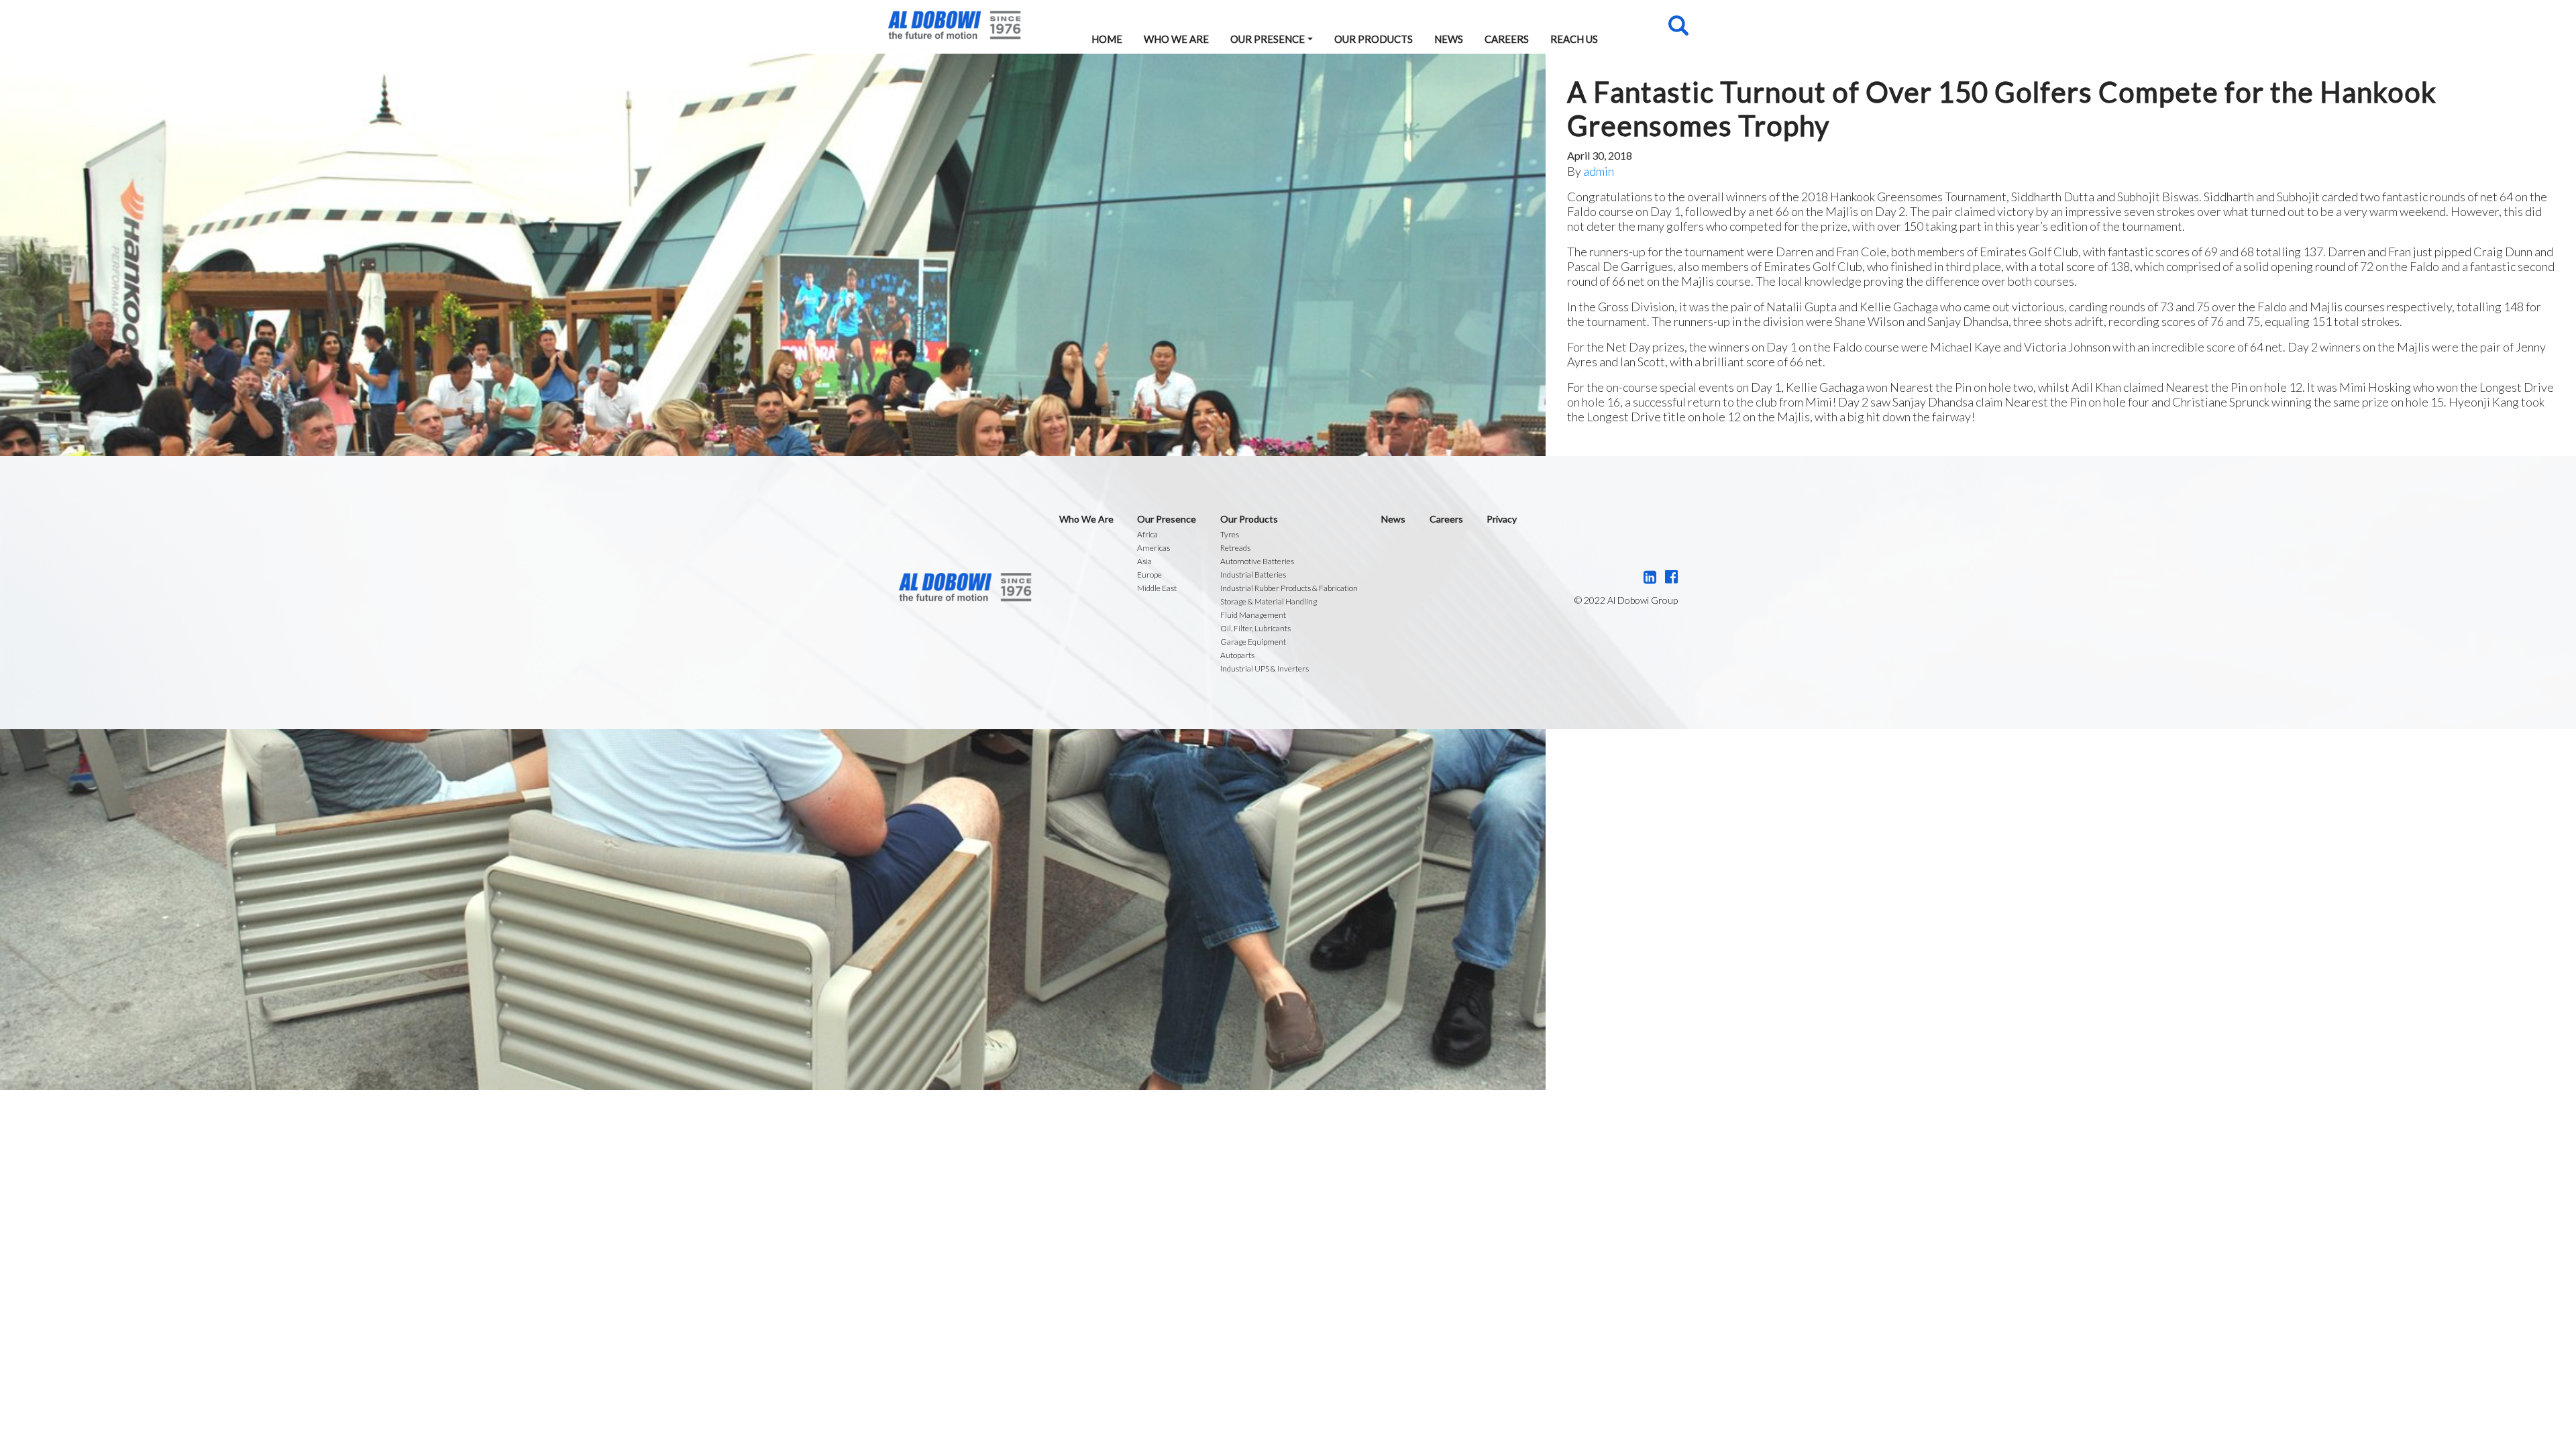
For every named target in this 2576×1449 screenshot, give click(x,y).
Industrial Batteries (1253, 575)
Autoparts (1237, 655)
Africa (1147, 534)
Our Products (1374, 39)
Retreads (1235, 548)
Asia (1144, 561)
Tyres (1230, 534)
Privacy (1502, 519)
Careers (1507, 39)
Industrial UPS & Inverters (1265, 668)
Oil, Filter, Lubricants (1255, 628)
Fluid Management (1253, 615)
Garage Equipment (1253, 642)
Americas (1153, 548)
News (1449, 39)
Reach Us (1574, 39)
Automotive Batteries (1257, 561)
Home (1107, 39)
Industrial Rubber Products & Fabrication (1289, 588)
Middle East (1157, 588)
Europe (1149, 575)
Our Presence (1268, 39)
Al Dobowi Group (954, 25)
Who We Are (1176, 39)
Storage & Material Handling (1269, 601)
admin (1599, 171)
